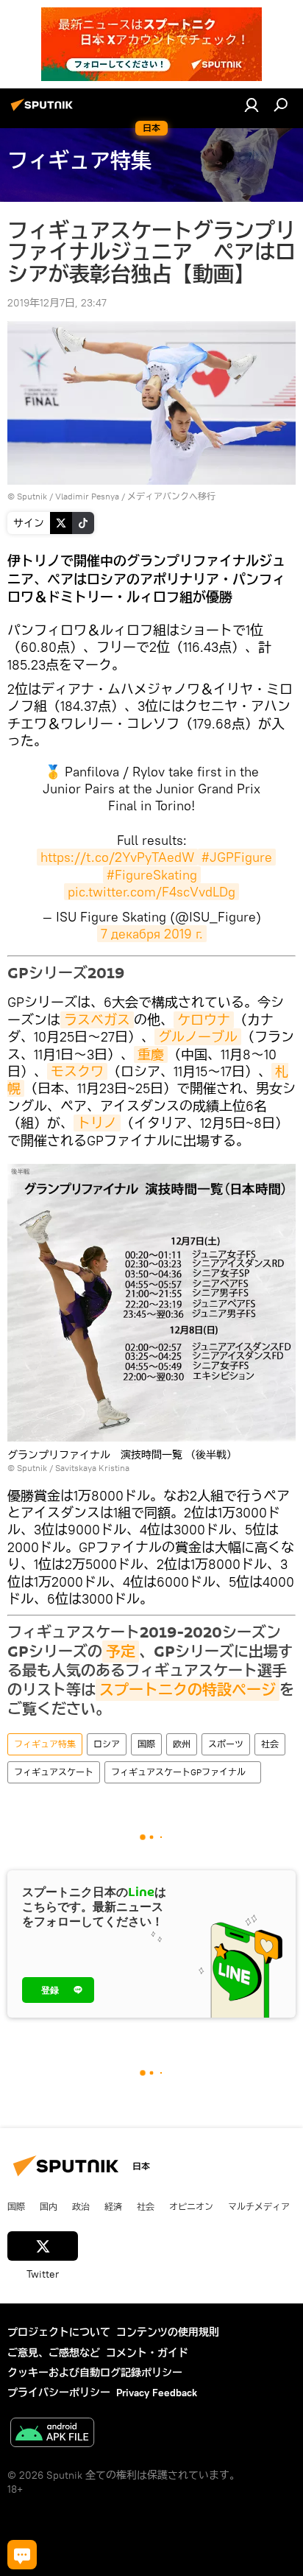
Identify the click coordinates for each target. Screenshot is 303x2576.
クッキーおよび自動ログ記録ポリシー (95, 2373)
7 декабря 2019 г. (152, 934)
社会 (270, 1744)
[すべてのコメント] (22, 2555)
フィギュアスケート (54, 1772)
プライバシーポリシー (59, 2393)
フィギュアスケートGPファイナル (183, 1772)
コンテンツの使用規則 (168, 2332)
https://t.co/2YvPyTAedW (117, 857)
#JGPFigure (237, 857)
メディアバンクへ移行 (171, 496)
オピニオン (191, 2206)
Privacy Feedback (157, 2393)
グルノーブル (198, 1037)
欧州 (182, 1744)
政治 (81, 2206)
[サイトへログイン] (252, 105)
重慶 (151, 1054)
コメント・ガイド (147, 2353)
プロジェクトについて (59, 2332)
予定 (121, 1652)
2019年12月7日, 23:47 (57, 303)
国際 (146, 1744)
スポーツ (226, 1744)
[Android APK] (52, 2434)
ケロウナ (204, 1020)
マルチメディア (259, 2206)
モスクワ (77, 1071)
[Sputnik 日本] (44, 110)
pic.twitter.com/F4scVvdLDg (151, 892)
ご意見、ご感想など (54, 2353)
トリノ (97, 1123)
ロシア (107, 1744)
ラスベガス (97, 1020)
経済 (113, 2206)
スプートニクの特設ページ (188, 1690)
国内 (49, 2206)
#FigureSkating (152, 875)
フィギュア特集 (45, 1744)
